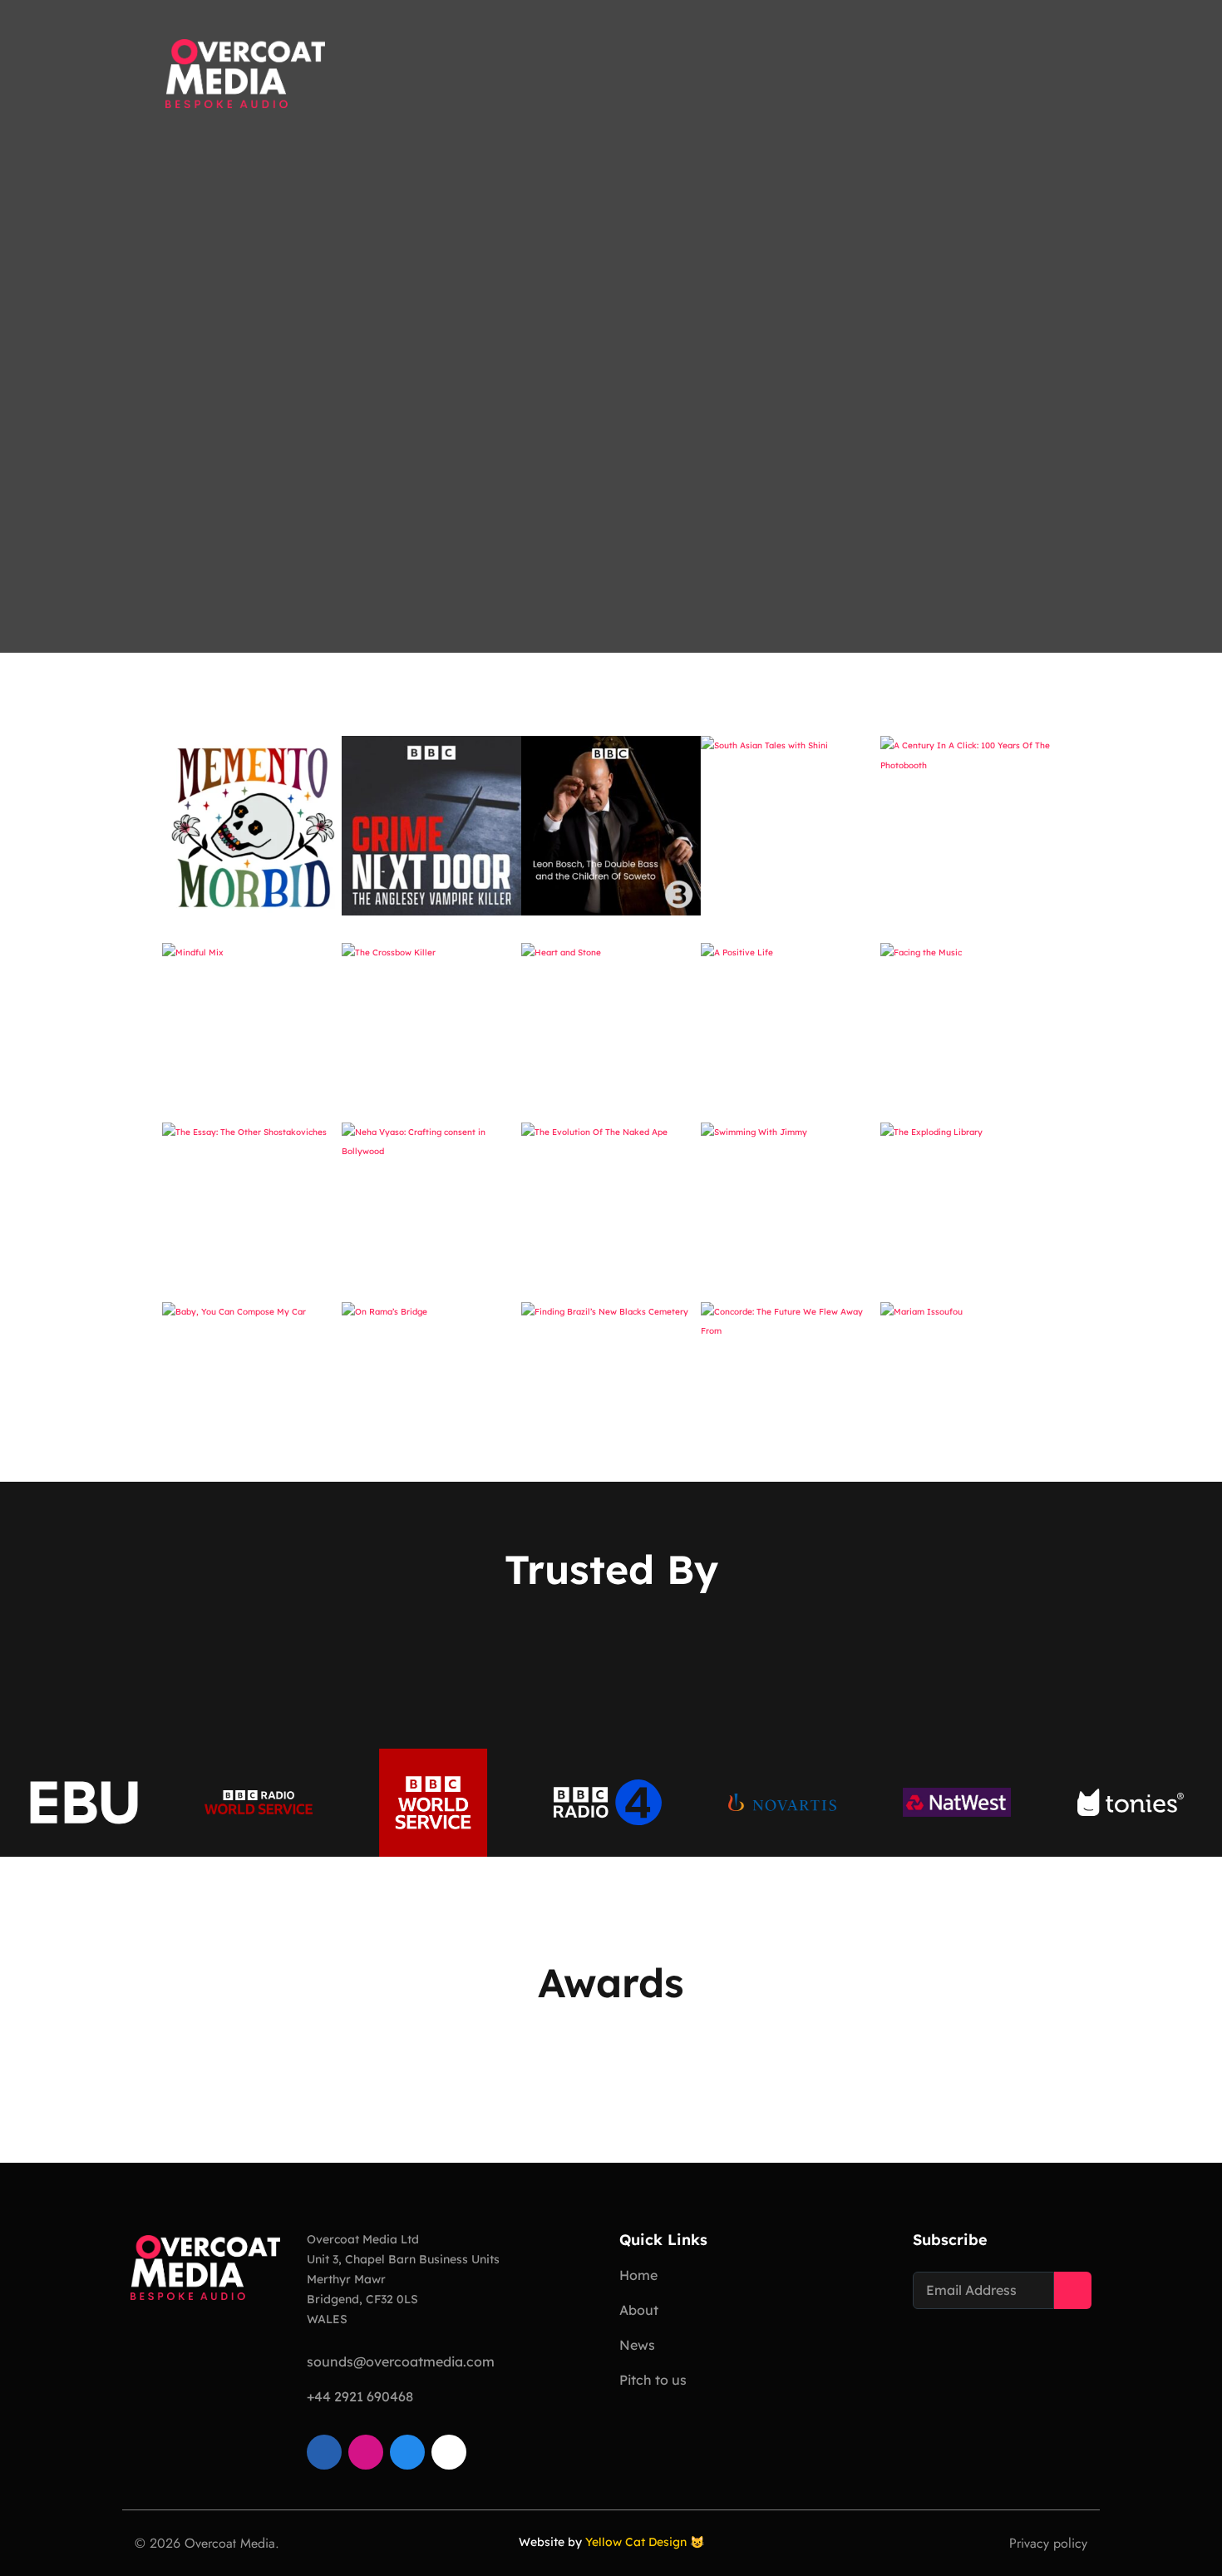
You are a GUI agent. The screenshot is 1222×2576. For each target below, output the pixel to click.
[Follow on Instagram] (366, 2452)
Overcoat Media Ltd (363, 2239)
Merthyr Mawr (346, 2279)
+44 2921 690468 (360, 2396)
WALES (327, 2319)
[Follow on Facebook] (407, 2452)
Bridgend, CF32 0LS (362, 2299)
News (637, 2345)
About (639, 2310)
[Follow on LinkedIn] (324, 2452)
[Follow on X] (449, 2452)
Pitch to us (653, 2380)
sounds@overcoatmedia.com (401, 2361)
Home (638, 2275)
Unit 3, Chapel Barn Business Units (403, 2259)
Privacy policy (1048, 2543)
